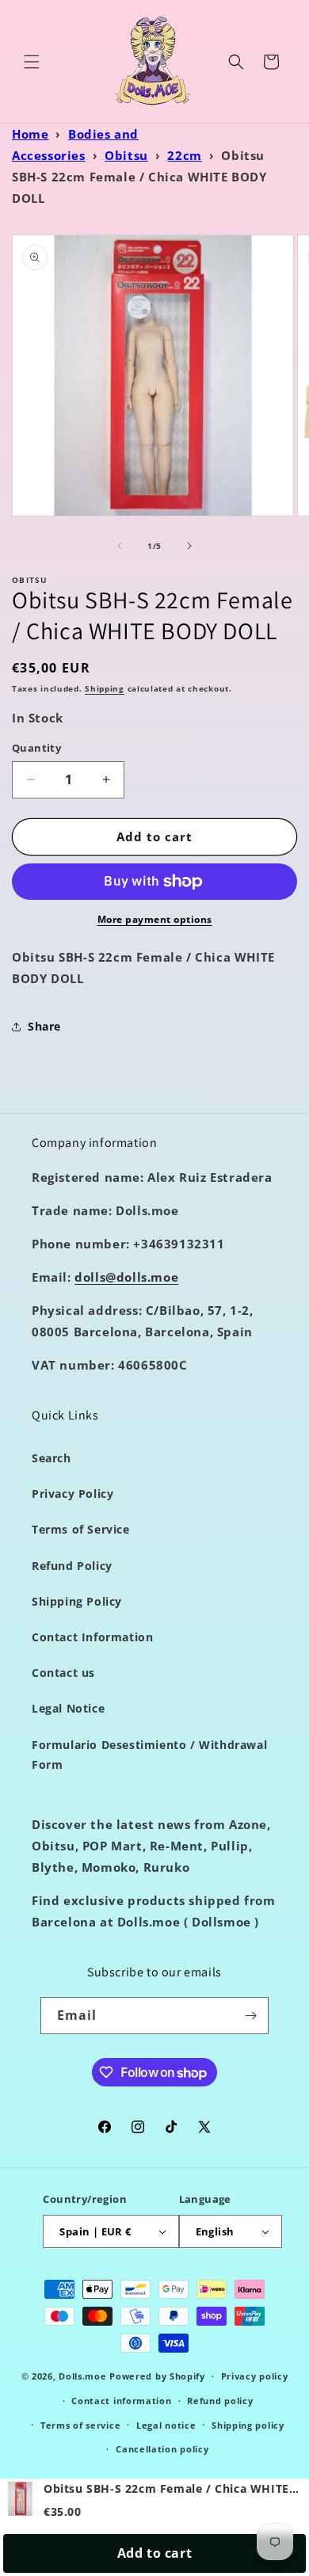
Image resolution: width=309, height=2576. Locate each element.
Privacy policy (255, 2376)
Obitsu (126, 155)
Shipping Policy (77, 1601)
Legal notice (166, 2425)
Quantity (36, 748)
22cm (184, 155)
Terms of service (80, 2425)
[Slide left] (120, 546)
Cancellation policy (162, 2449)
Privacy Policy (72, 1494)
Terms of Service (81, 1529)
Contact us (63, 1673)
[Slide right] (189, 546)
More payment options (155, 919)
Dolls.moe (82, 2376)
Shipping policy (248, 2425)
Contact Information (92, 1637)
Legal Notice (68, 1708)
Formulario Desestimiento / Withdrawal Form (149, 1755)
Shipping (105, 688)
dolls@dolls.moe (126, 1277)
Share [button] (44, 1026)
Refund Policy (72, 1566)
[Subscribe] (250, 2016)
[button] (32, 62)
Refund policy (220, 2401)
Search (51, 1458)
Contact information (121, 2401)
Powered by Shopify (157, 2376)
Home (30, 134)
